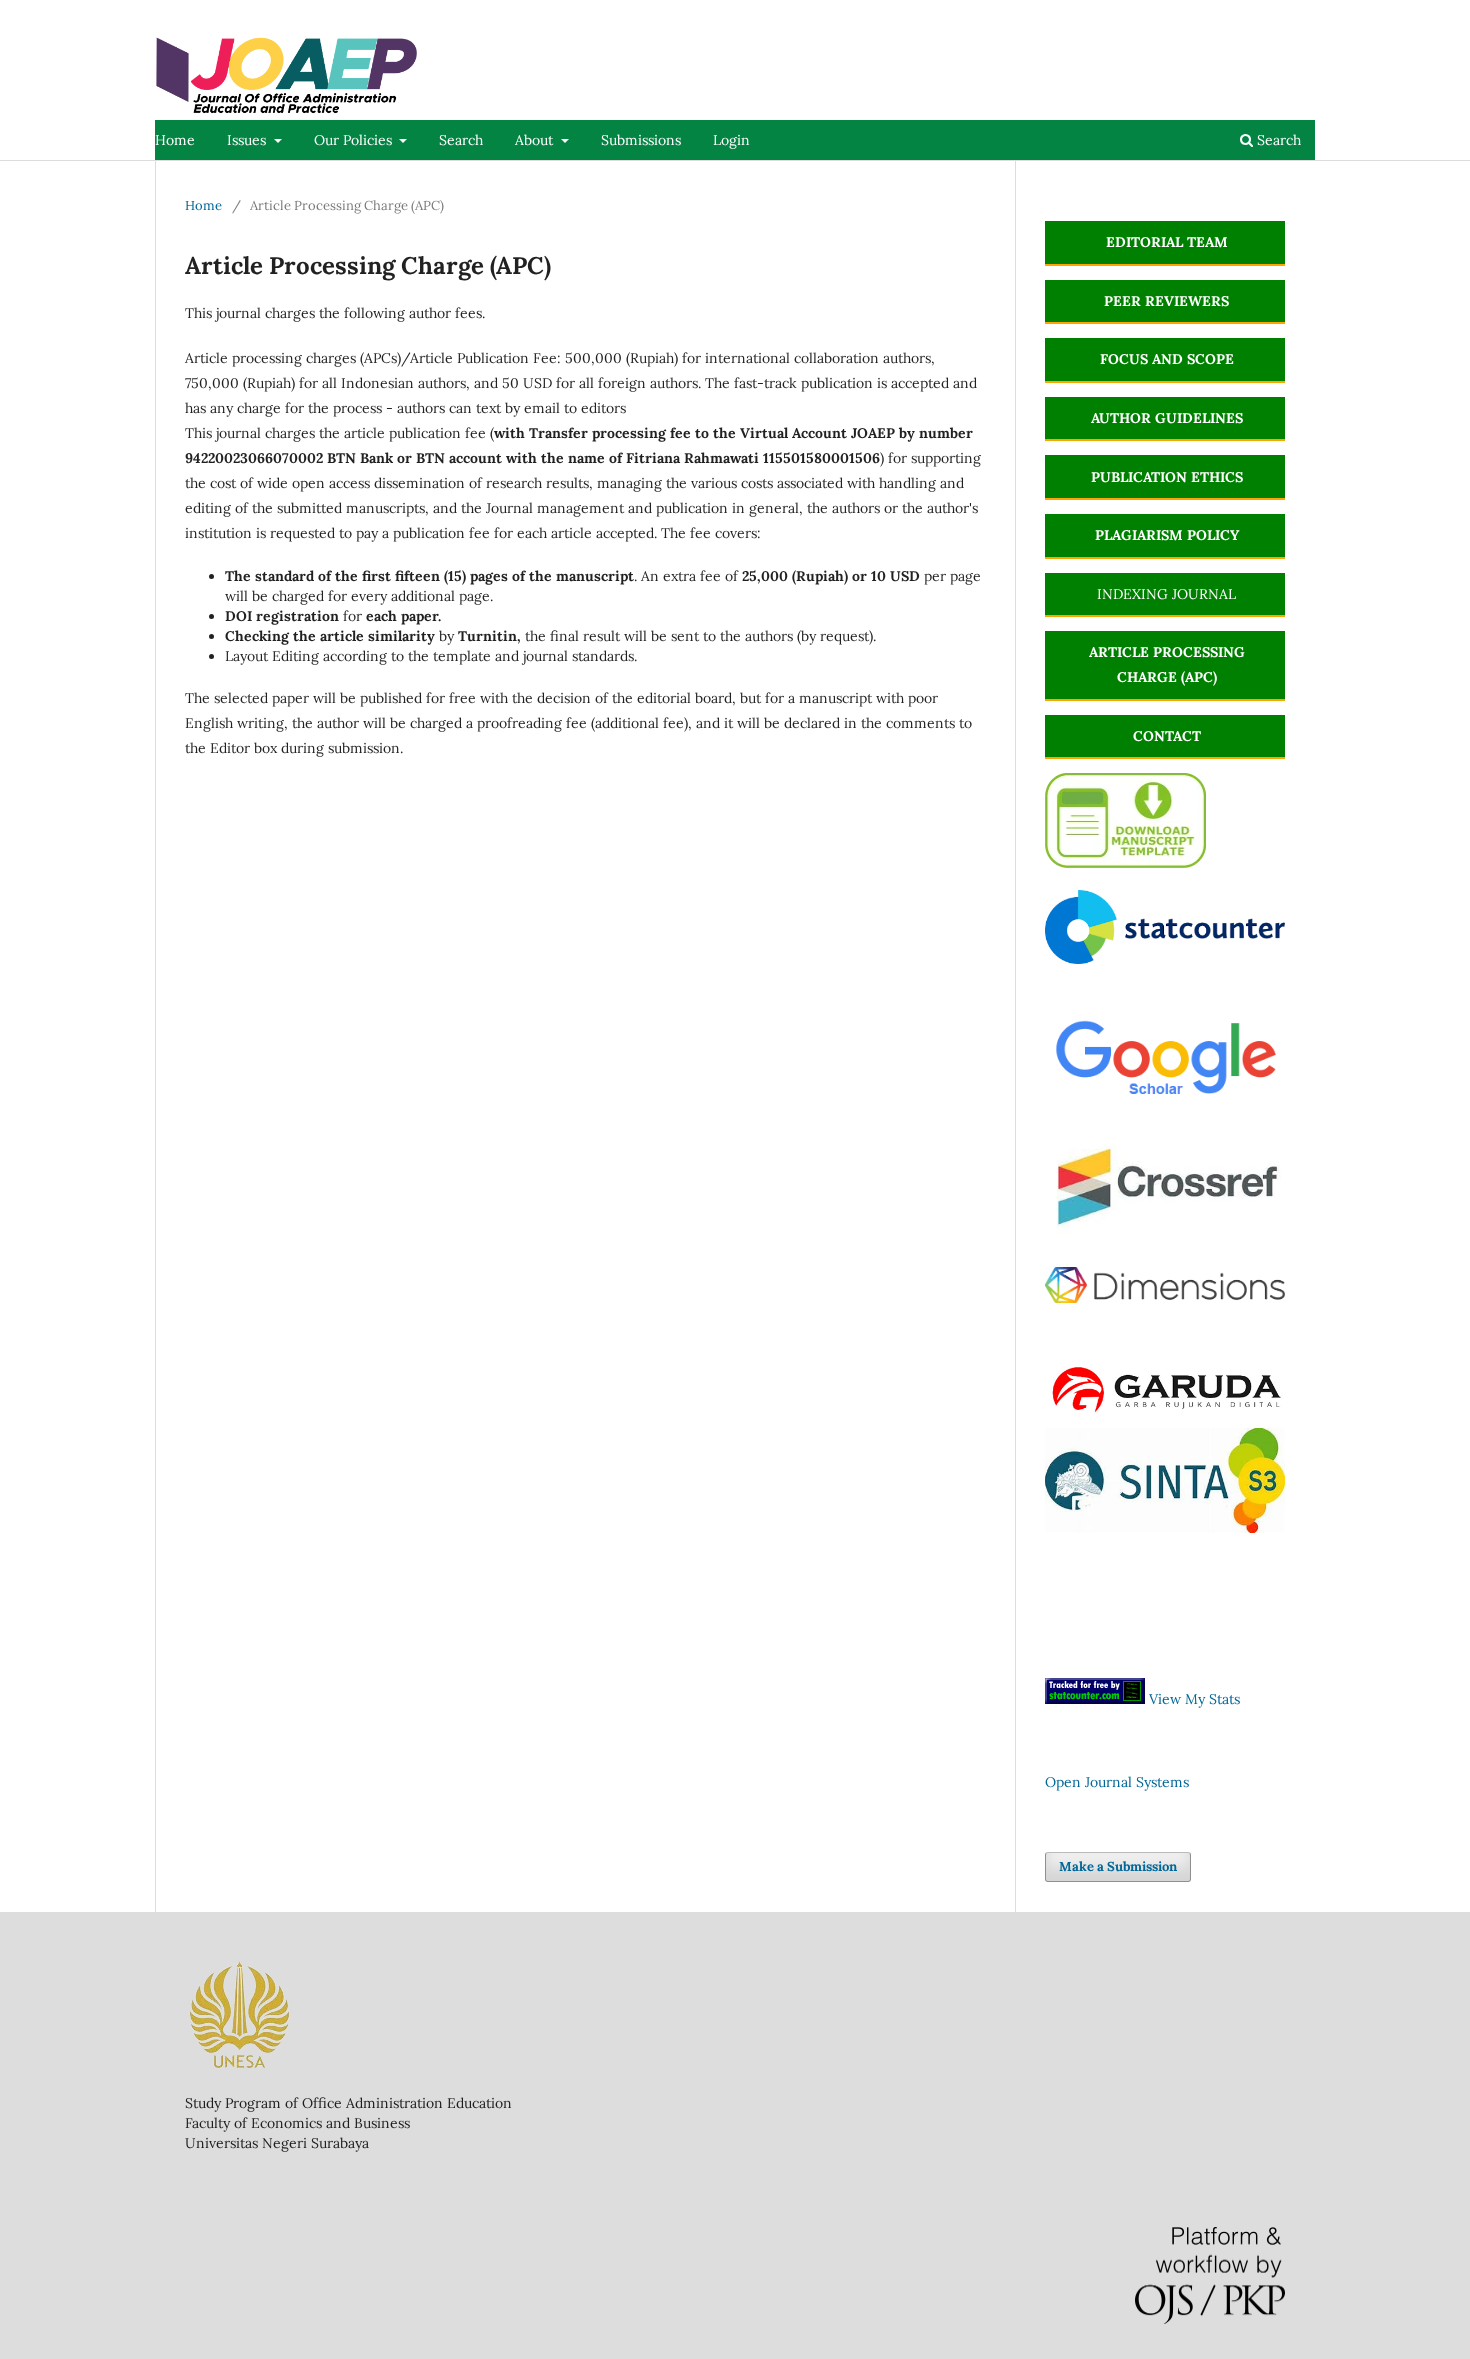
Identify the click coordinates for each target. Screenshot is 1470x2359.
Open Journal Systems (1117, 1782)
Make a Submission (1118, 1866)
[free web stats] (1095, 1699)
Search (461, 140)
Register (1232, 14)
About (536, 140)
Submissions (641, 140)
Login (731, 140)
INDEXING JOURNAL (1166, 594)
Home (175, 140)
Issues (248, 140)
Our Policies (355, 140)
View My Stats (1194, 1699)
